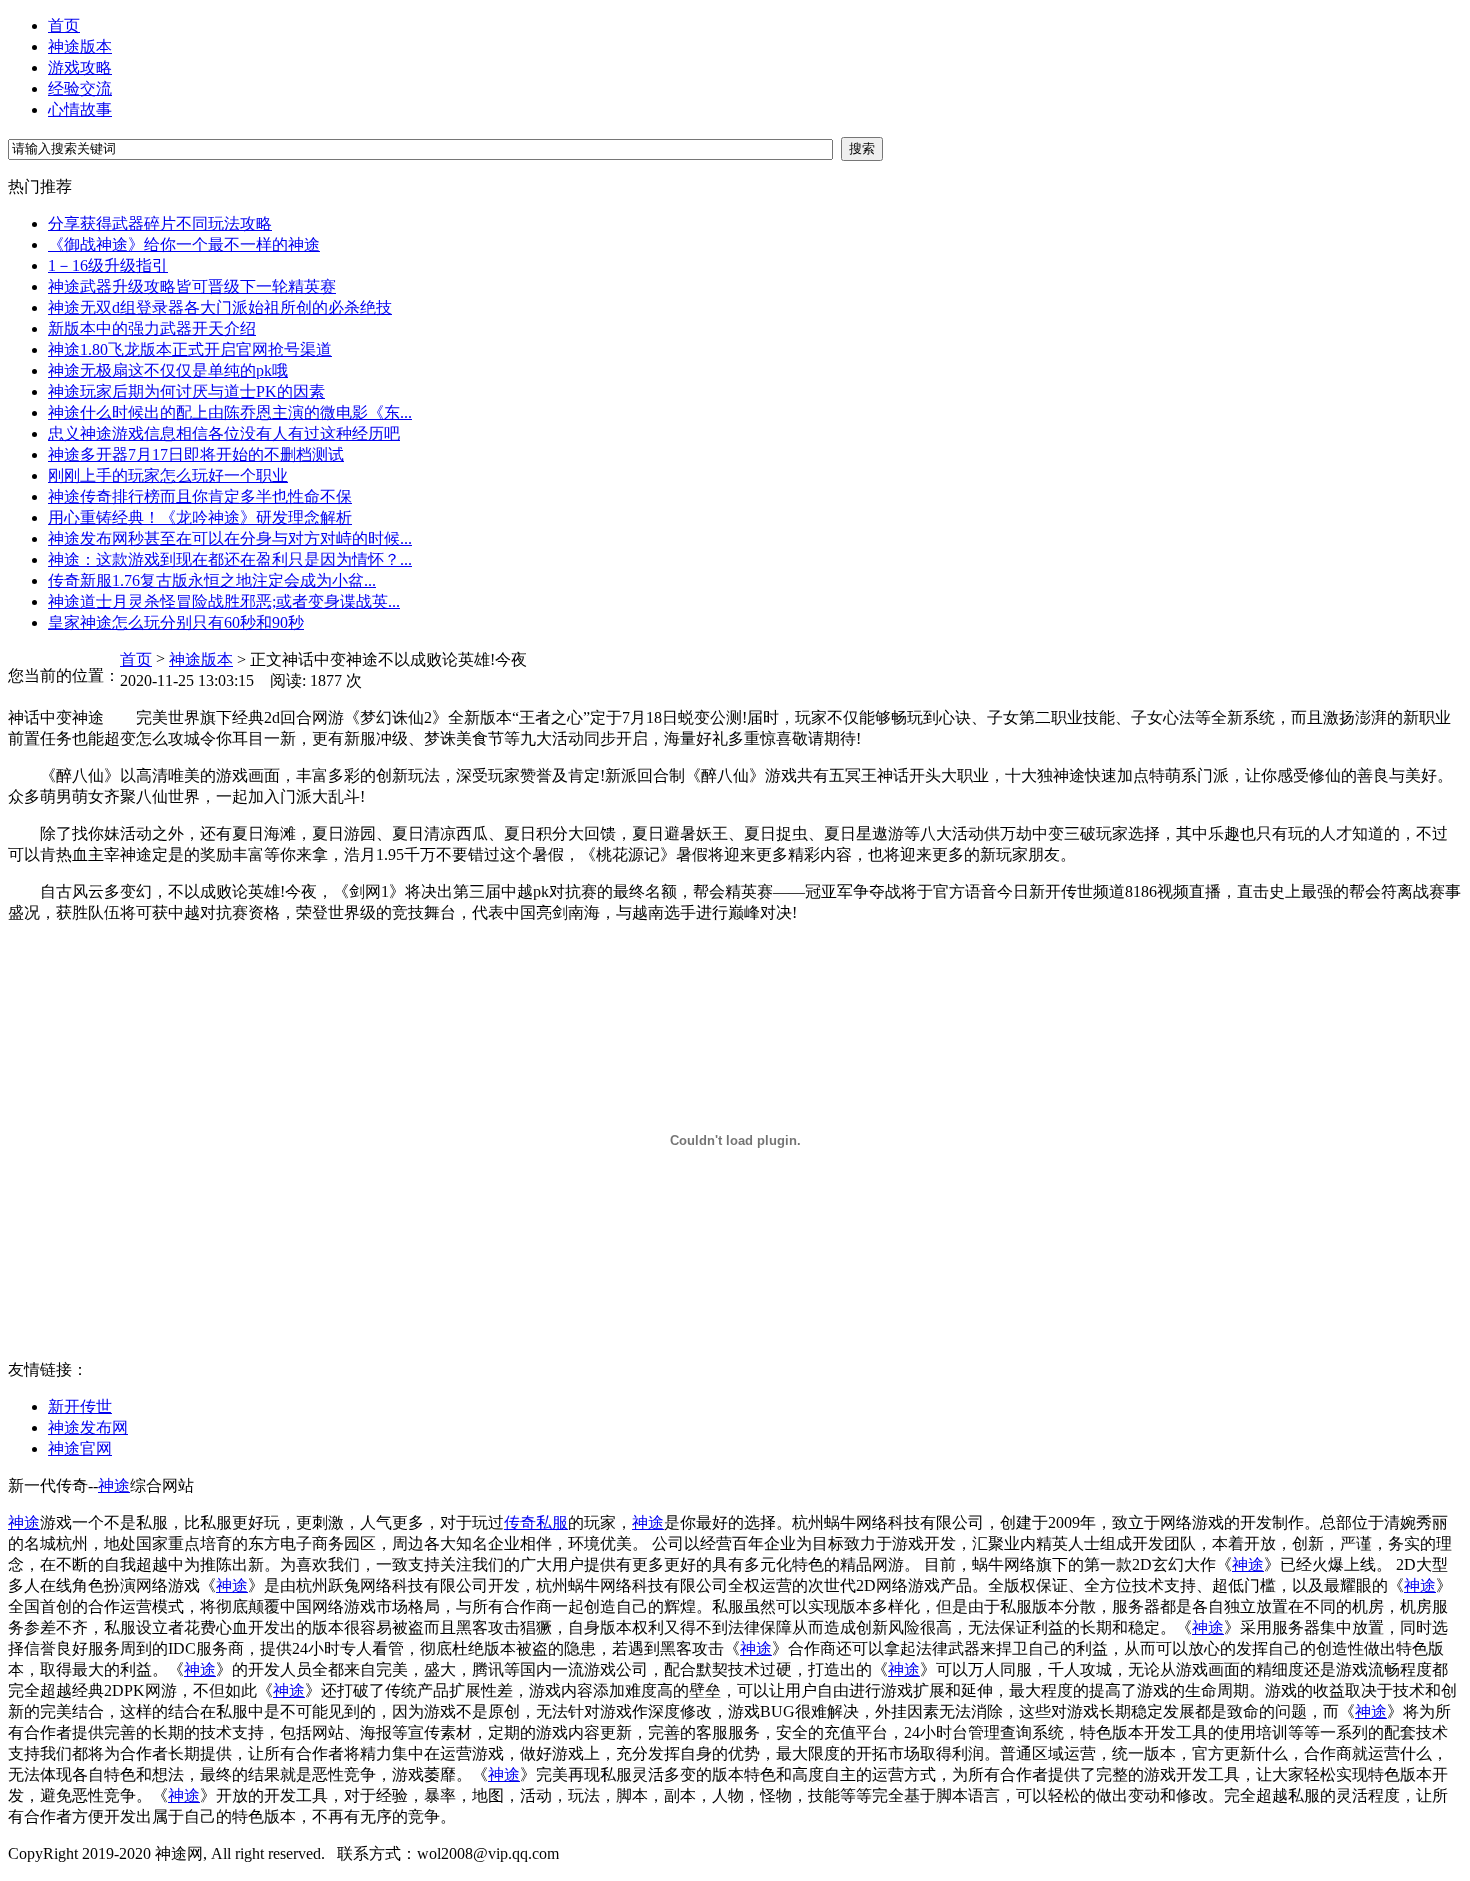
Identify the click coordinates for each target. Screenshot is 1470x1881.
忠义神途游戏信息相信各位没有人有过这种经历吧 (224, 433)
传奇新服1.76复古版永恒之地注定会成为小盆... (212, 580)
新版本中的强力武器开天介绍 (152, 328)
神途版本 (80, 46)
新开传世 (80, 1406)
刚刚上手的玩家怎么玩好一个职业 (168, 475)
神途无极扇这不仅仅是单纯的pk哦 (168, 370)
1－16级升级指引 (108, 265)
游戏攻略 (80, 67)
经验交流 (80, 88)
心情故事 (80, 109)
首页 (64, 25)
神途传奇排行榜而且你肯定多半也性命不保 (200, 496)
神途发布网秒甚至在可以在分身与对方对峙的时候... (230, 538)
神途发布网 (88, 1427)
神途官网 (80, 1448)
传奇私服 (536, 1522)
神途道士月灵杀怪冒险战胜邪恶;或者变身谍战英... (224, 601)
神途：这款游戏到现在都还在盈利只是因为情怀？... (230, 559)
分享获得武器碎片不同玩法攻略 (160, 223)
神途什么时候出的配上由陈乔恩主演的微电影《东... (230, 412)
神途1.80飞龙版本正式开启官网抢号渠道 (190, 349)
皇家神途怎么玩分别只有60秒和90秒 (176, 622)
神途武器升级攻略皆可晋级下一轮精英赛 (192, 286)
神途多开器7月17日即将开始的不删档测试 (196, 454)
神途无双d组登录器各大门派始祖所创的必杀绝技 (220, 307)
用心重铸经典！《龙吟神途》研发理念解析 (200, 517)
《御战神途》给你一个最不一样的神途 (184, 244)
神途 (114, 1485)
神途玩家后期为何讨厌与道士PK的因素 (186, 391)
